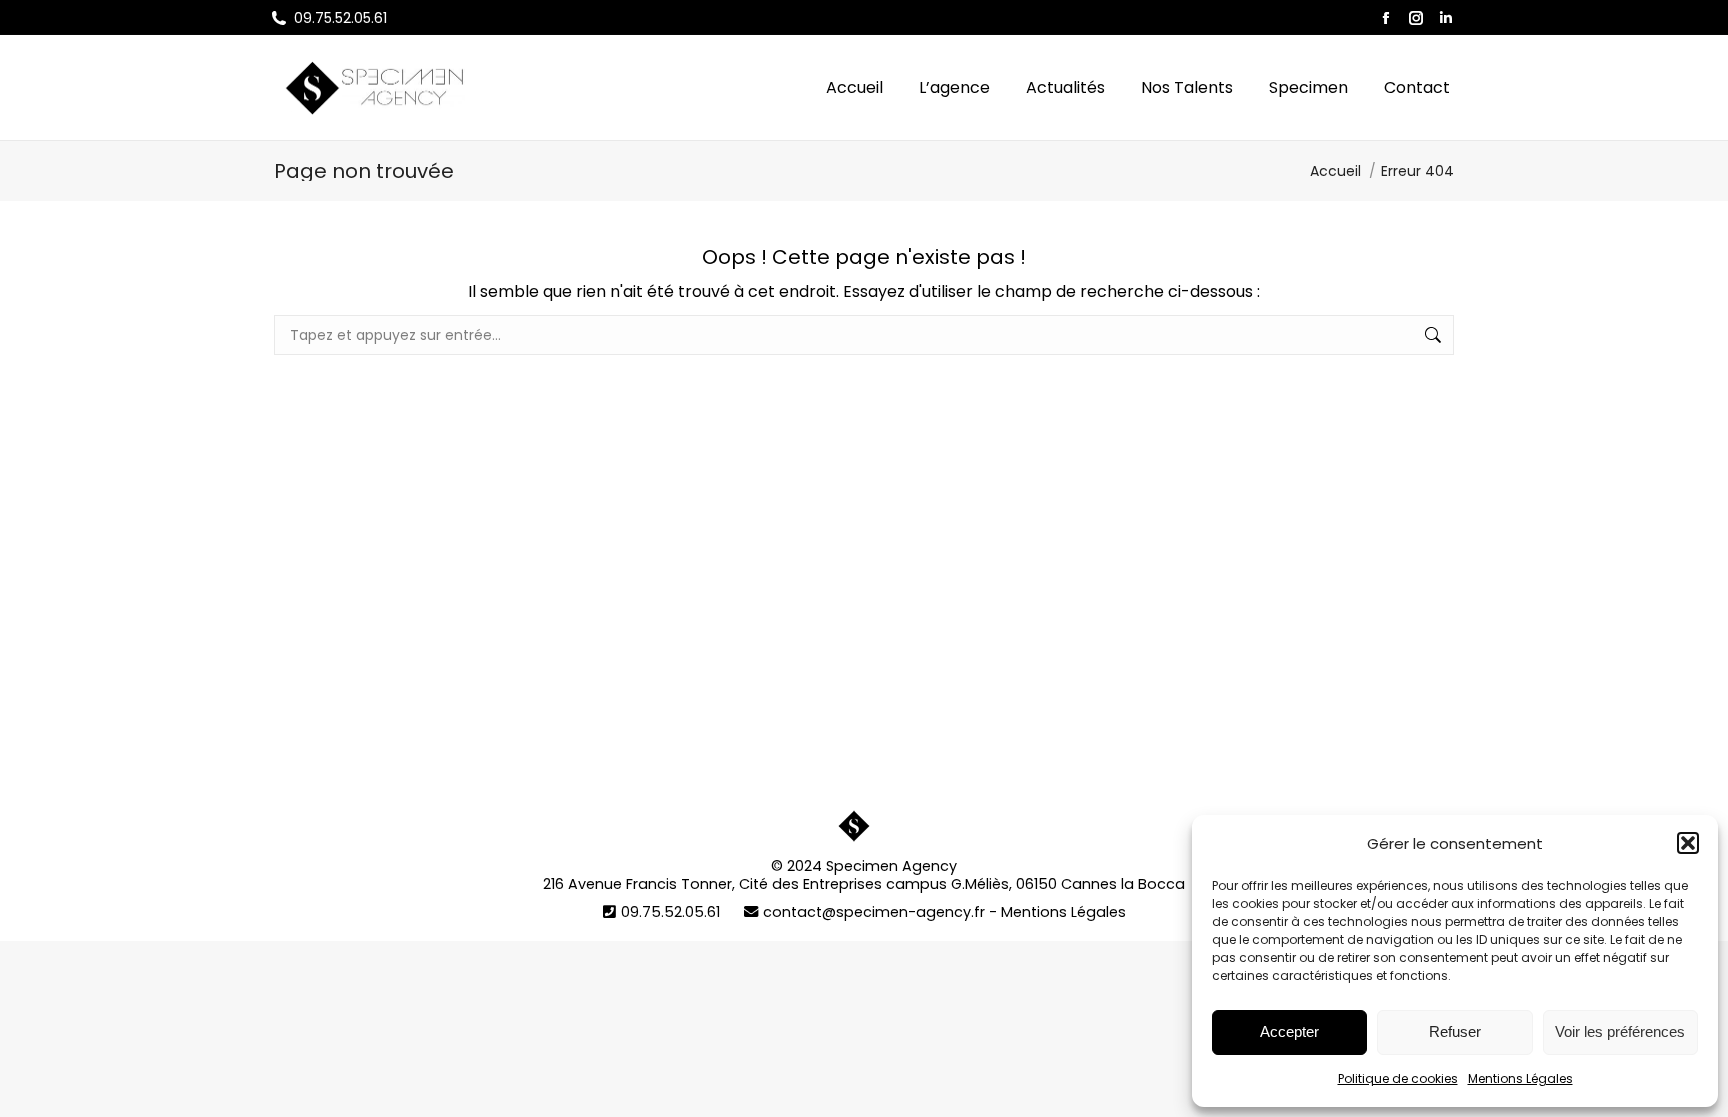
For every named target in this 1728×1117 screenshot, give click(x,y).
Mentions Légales (1520, 1078)
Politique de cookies (1398, 1078)
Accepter (1289, 1031)
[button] (1688, 843)
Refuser (1455, 1031)
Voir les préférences (1620, 1031)
